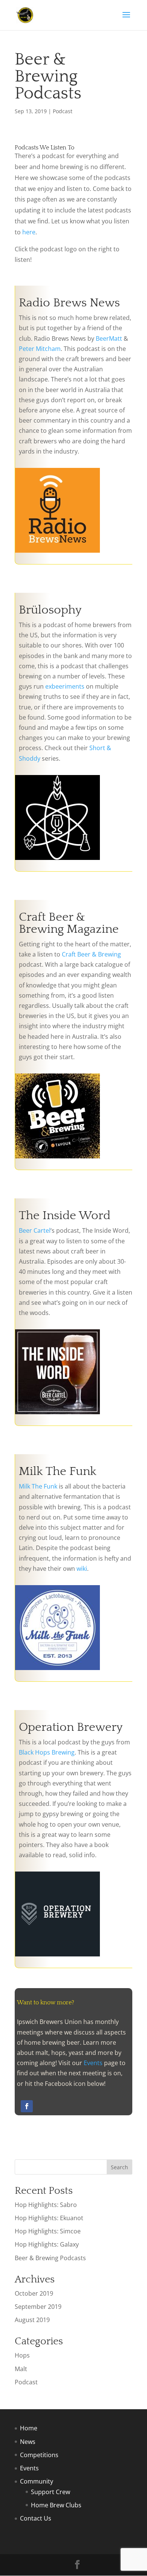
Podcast (63, 111)
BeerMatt (109, 338)
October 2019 (34, 2293)
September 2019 (38, 2307)
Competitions (39, 2455)
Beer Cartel (35, 1230)
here (29, 232)
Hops (22, 2355)
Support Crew (51, 2492)
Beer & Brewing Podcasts (50, 2258)
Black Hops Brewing (47, 1752)
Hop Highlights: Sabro (46, 2205)
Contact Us (36, 2518)
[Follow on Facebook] (27, 2106)
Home (29, 2428)
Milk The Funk (38, 1486)
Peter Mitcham (40, 349)
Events (93, 2063)
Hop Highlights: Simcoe (48, 2231)
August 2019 (32, 2320)
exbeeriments (65, 686)
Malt (21, 2369)
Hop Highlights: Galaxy (47, 2244)
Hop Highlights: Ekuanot (49, 2218)
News (28, 2442)
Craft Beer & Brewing (91, 954)
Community (37, 2481)
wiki (82, 1569)
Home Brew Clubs (56, 2505)
